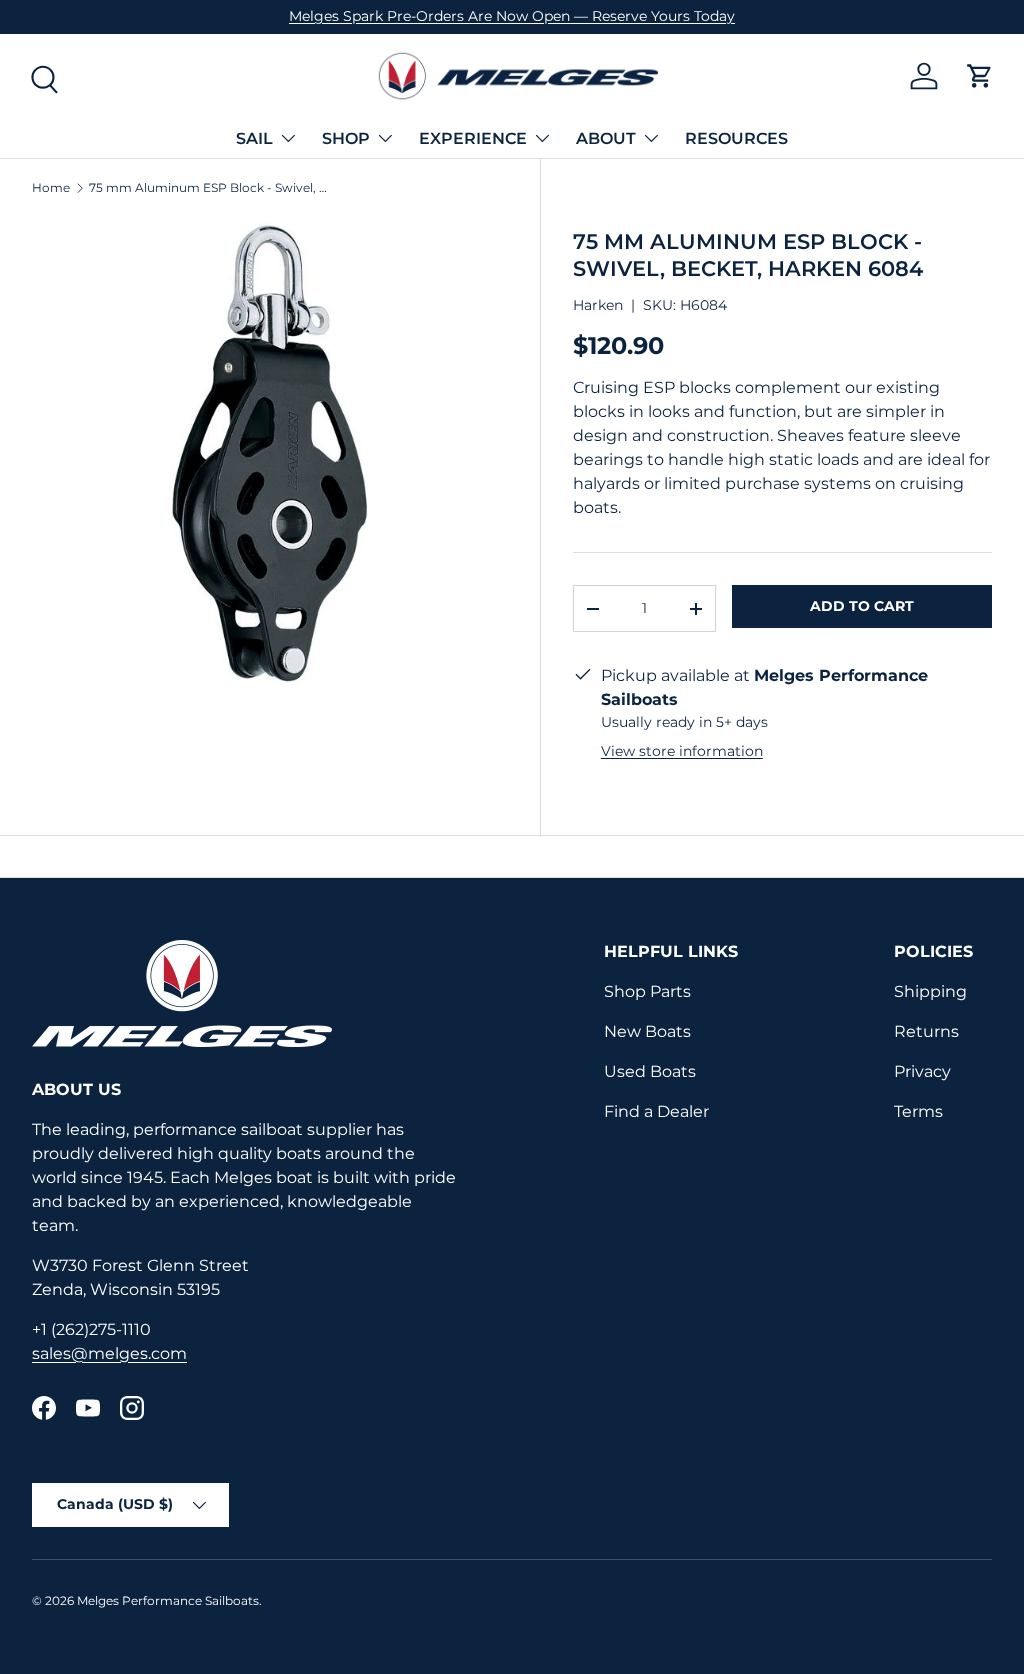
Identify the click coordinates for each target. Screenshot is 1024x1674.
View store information (682, 751)
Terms (918, 1111)
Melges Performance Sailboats (168, 1600)
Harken (598, 305)
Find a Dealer (656, 1111)
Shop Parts (647, 991)
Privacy (922, 1071)
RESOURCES (736, 138)
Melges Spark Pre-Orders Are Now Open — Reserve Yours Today (512, 16)
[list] (270, 455)
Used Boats (650, 1071)
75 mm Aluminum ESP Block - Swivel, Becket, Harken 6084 (209, 188)
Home (51, 188)
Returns (926, 1031)
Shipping (930, 991)
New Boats (647, 1031)
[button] (980, 76)
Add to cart (862, 606)
